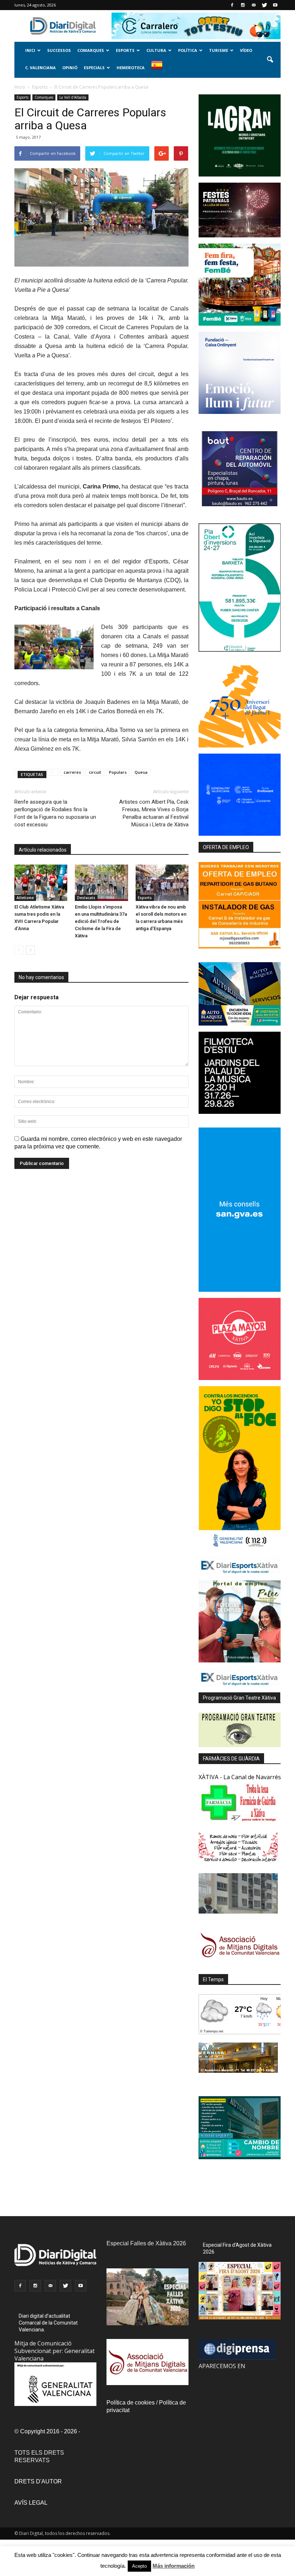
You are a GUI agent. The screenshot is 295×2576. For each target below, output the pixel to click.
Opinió (70, 68)
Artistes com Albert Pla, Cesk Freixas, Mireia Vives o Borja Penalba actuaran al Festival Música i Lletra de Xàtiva (154, 813)
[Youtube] (275, 5)
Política (188, 50)
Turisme (219, 50)
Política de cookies (131, 2403)
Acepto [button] (139, 2566)
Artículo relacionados (43, 850)
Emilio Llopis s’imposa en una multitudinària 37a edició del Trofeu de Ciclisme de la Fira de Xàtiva (101, 921)
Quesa (141, 772)
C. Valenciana (40, 68)
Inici (30, 50)
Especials (94, 68)
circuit (95, 772)
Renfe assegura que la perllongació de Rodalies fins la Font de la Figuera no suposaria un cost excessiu (55, 813)
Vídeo (246, 50)
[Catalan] (160, 69)
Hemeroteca (131, 68)
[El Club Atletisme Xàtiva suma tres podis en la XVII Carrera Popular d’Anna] (41, 883)
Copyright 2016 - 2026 (49, 2431)
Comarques (91, 50)
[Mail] (254, 5)
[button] (270, 60)
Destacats (86, 898)
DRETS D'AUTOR (38, 2481)
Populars (118, 772)
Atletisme (25, 898)
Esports (125, 50)
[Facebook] (232, 5)
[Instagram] (243, 5)
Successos (59, 50)
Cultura (156, 50)
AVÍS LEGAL (31, 2503)
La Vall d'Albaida (73, 97)
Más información (174, 2566)
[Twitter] (264, 5)
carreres (72, 772)
